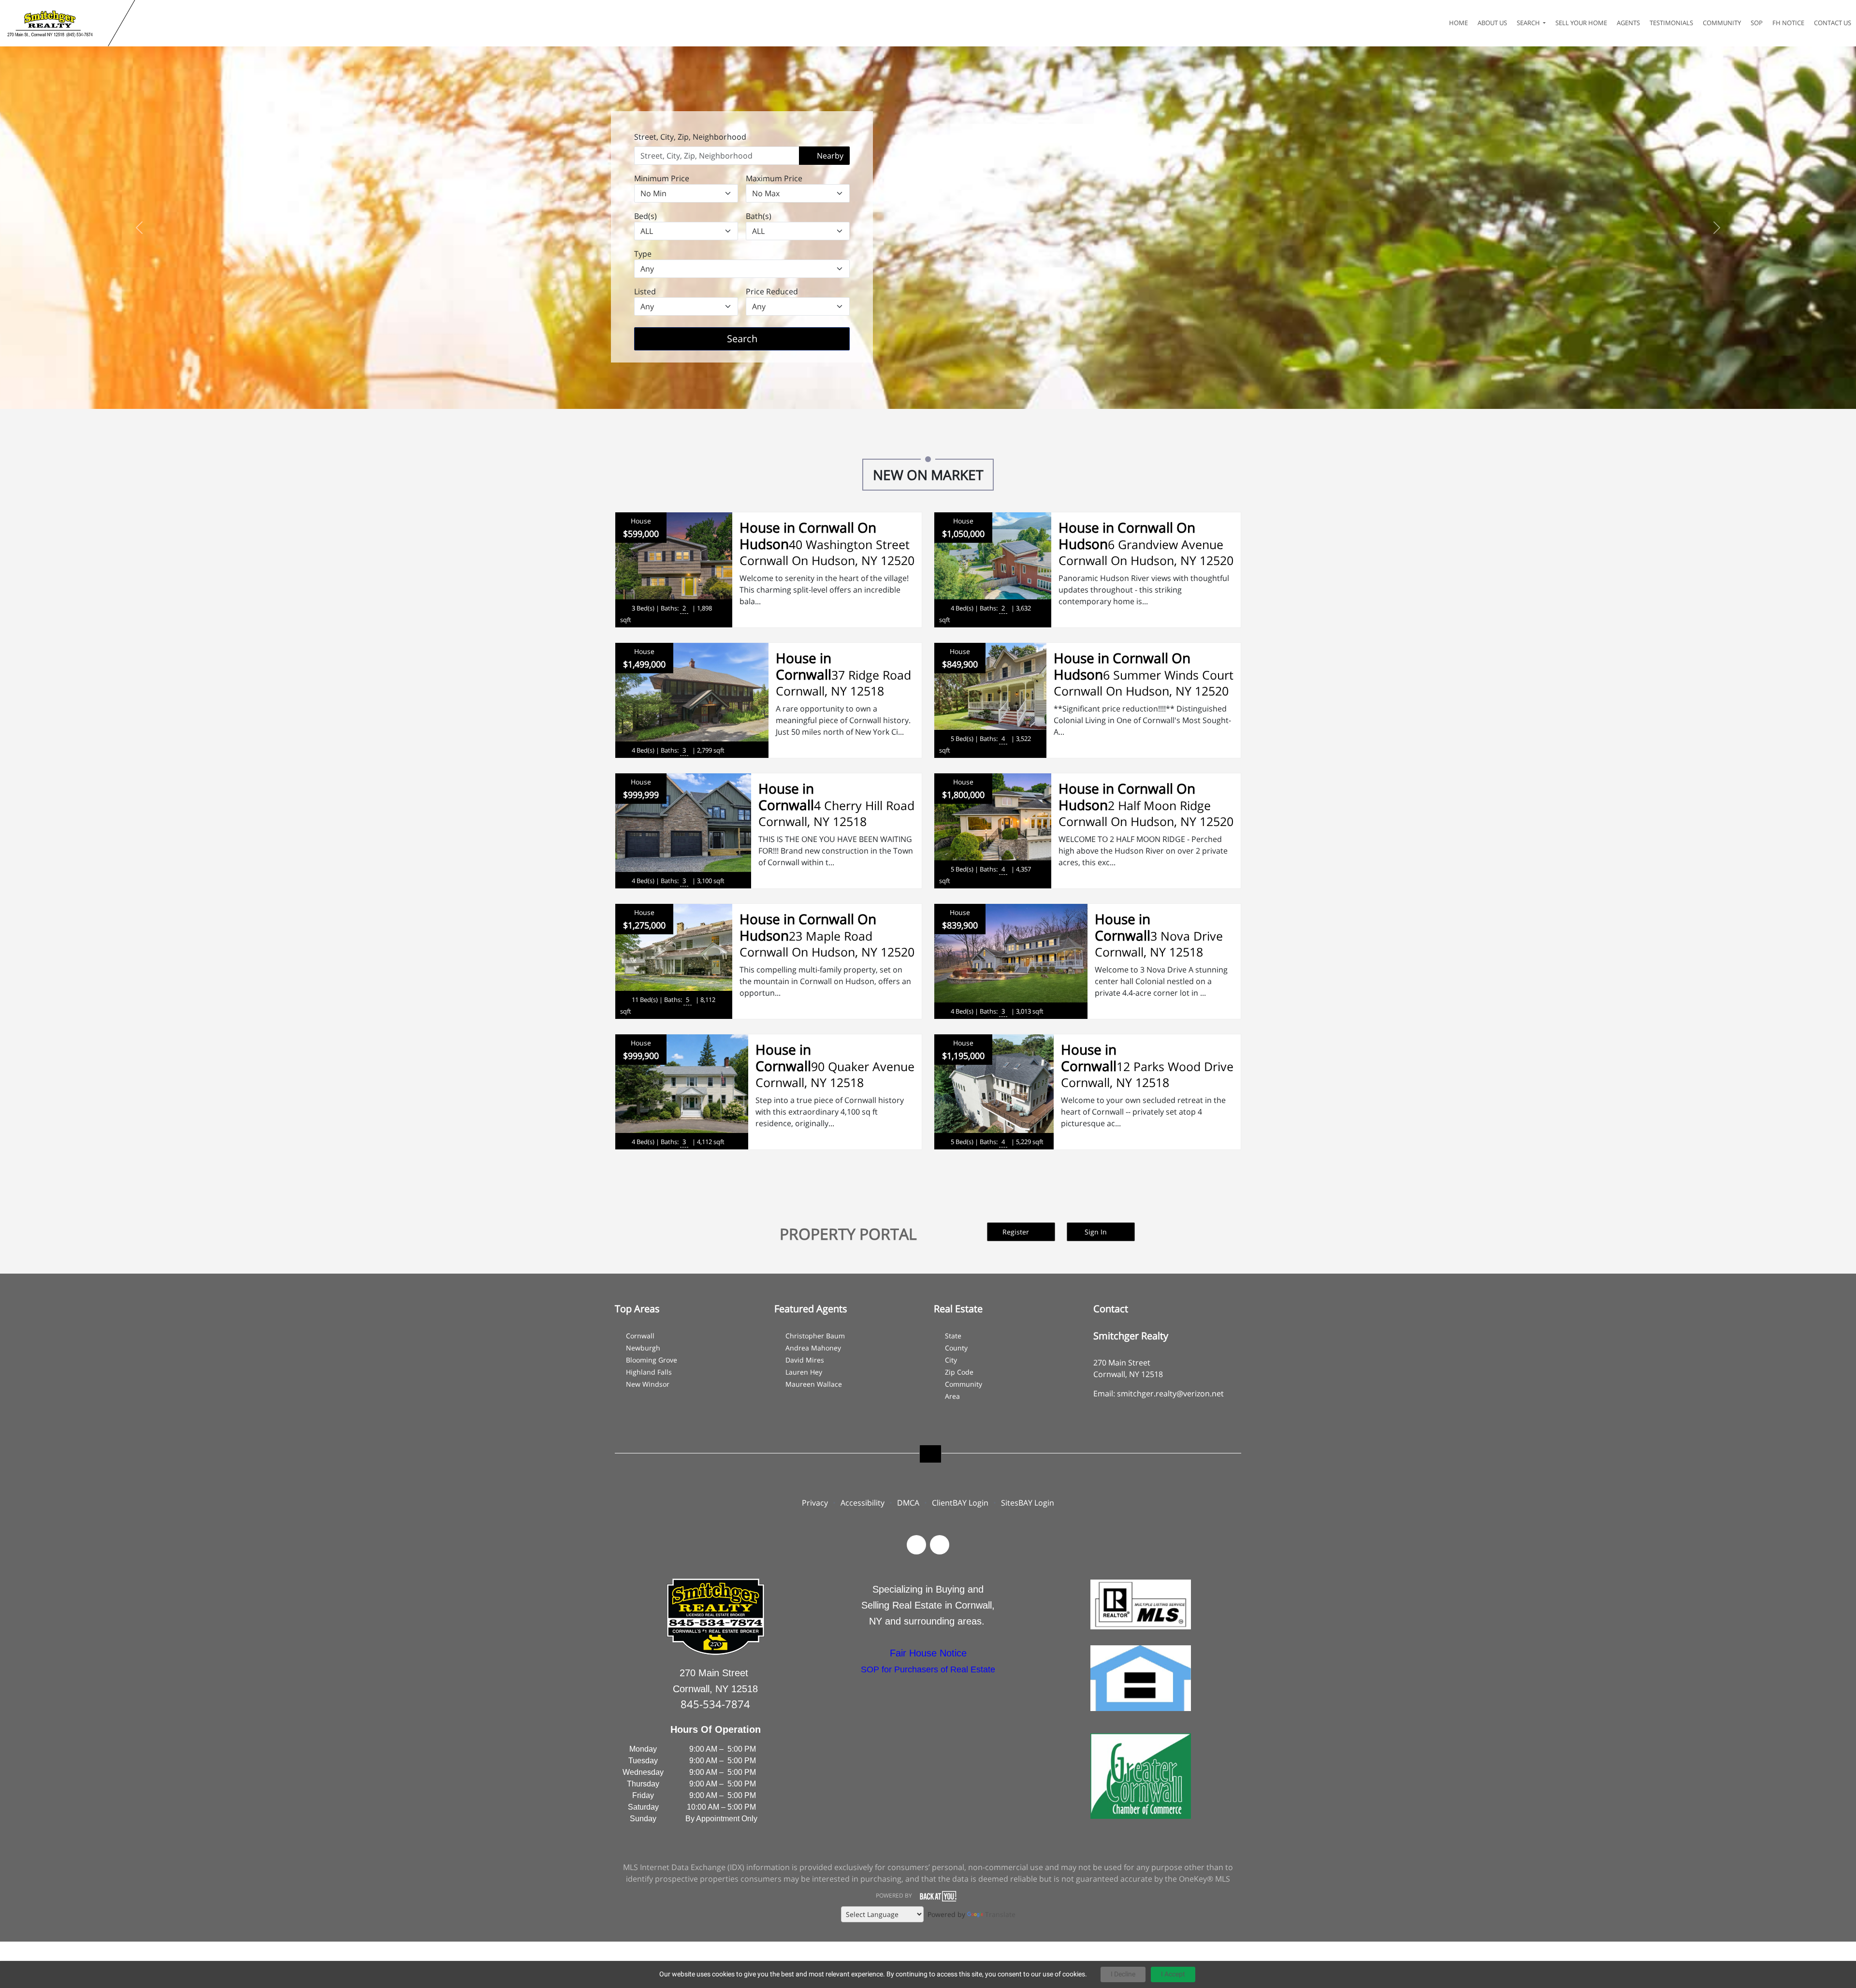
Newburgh (643, 1348)
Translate (1000, 1914)
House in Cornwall (804, 666)
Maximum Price (774, 178)
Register (1017, 1232)
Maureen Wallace (814, 1384)
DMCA (908, 1503)
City (951, 1360)
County (956, 1348)
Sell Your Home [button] (1581, 23)
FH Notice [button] (1788, 23)
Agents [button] (1628, 23)
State (953, 1336)
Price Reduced (772, 291)
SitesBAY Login (1028, 1503)
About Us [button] (1492, 23)
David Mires (805, 1360)
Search (757, 338)
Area (952, 1396)
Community (964, 1384)
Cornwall (640, 1336)
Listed (645, 291)
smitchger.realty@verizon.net (1170, 1393)
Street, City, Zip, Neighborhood (690, 137)
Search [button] (1529, 23)
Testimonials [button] (1671, 23)
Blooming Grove (652, 1360)
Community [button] (1722, 23)
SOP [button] (1757, 23)
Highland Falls (649, 1372)
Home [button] (1458, 23)
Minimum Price (662, 178)
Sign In (1097, 1232)
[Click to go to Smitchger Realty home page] (56, 23)
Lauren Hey (804, 1372)
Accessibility (863, 1503)
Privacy (815, 1503)
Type (643, 254)
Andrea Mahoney (813, 1348)
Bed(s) (645, 216)
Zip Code (959, 1372)
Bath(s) (759, 216)
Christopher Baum (815, 1336)
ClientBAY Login (960, 1503)
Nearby (829, 156)
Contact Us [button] (1833, 23)
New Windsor (648, 1384)
